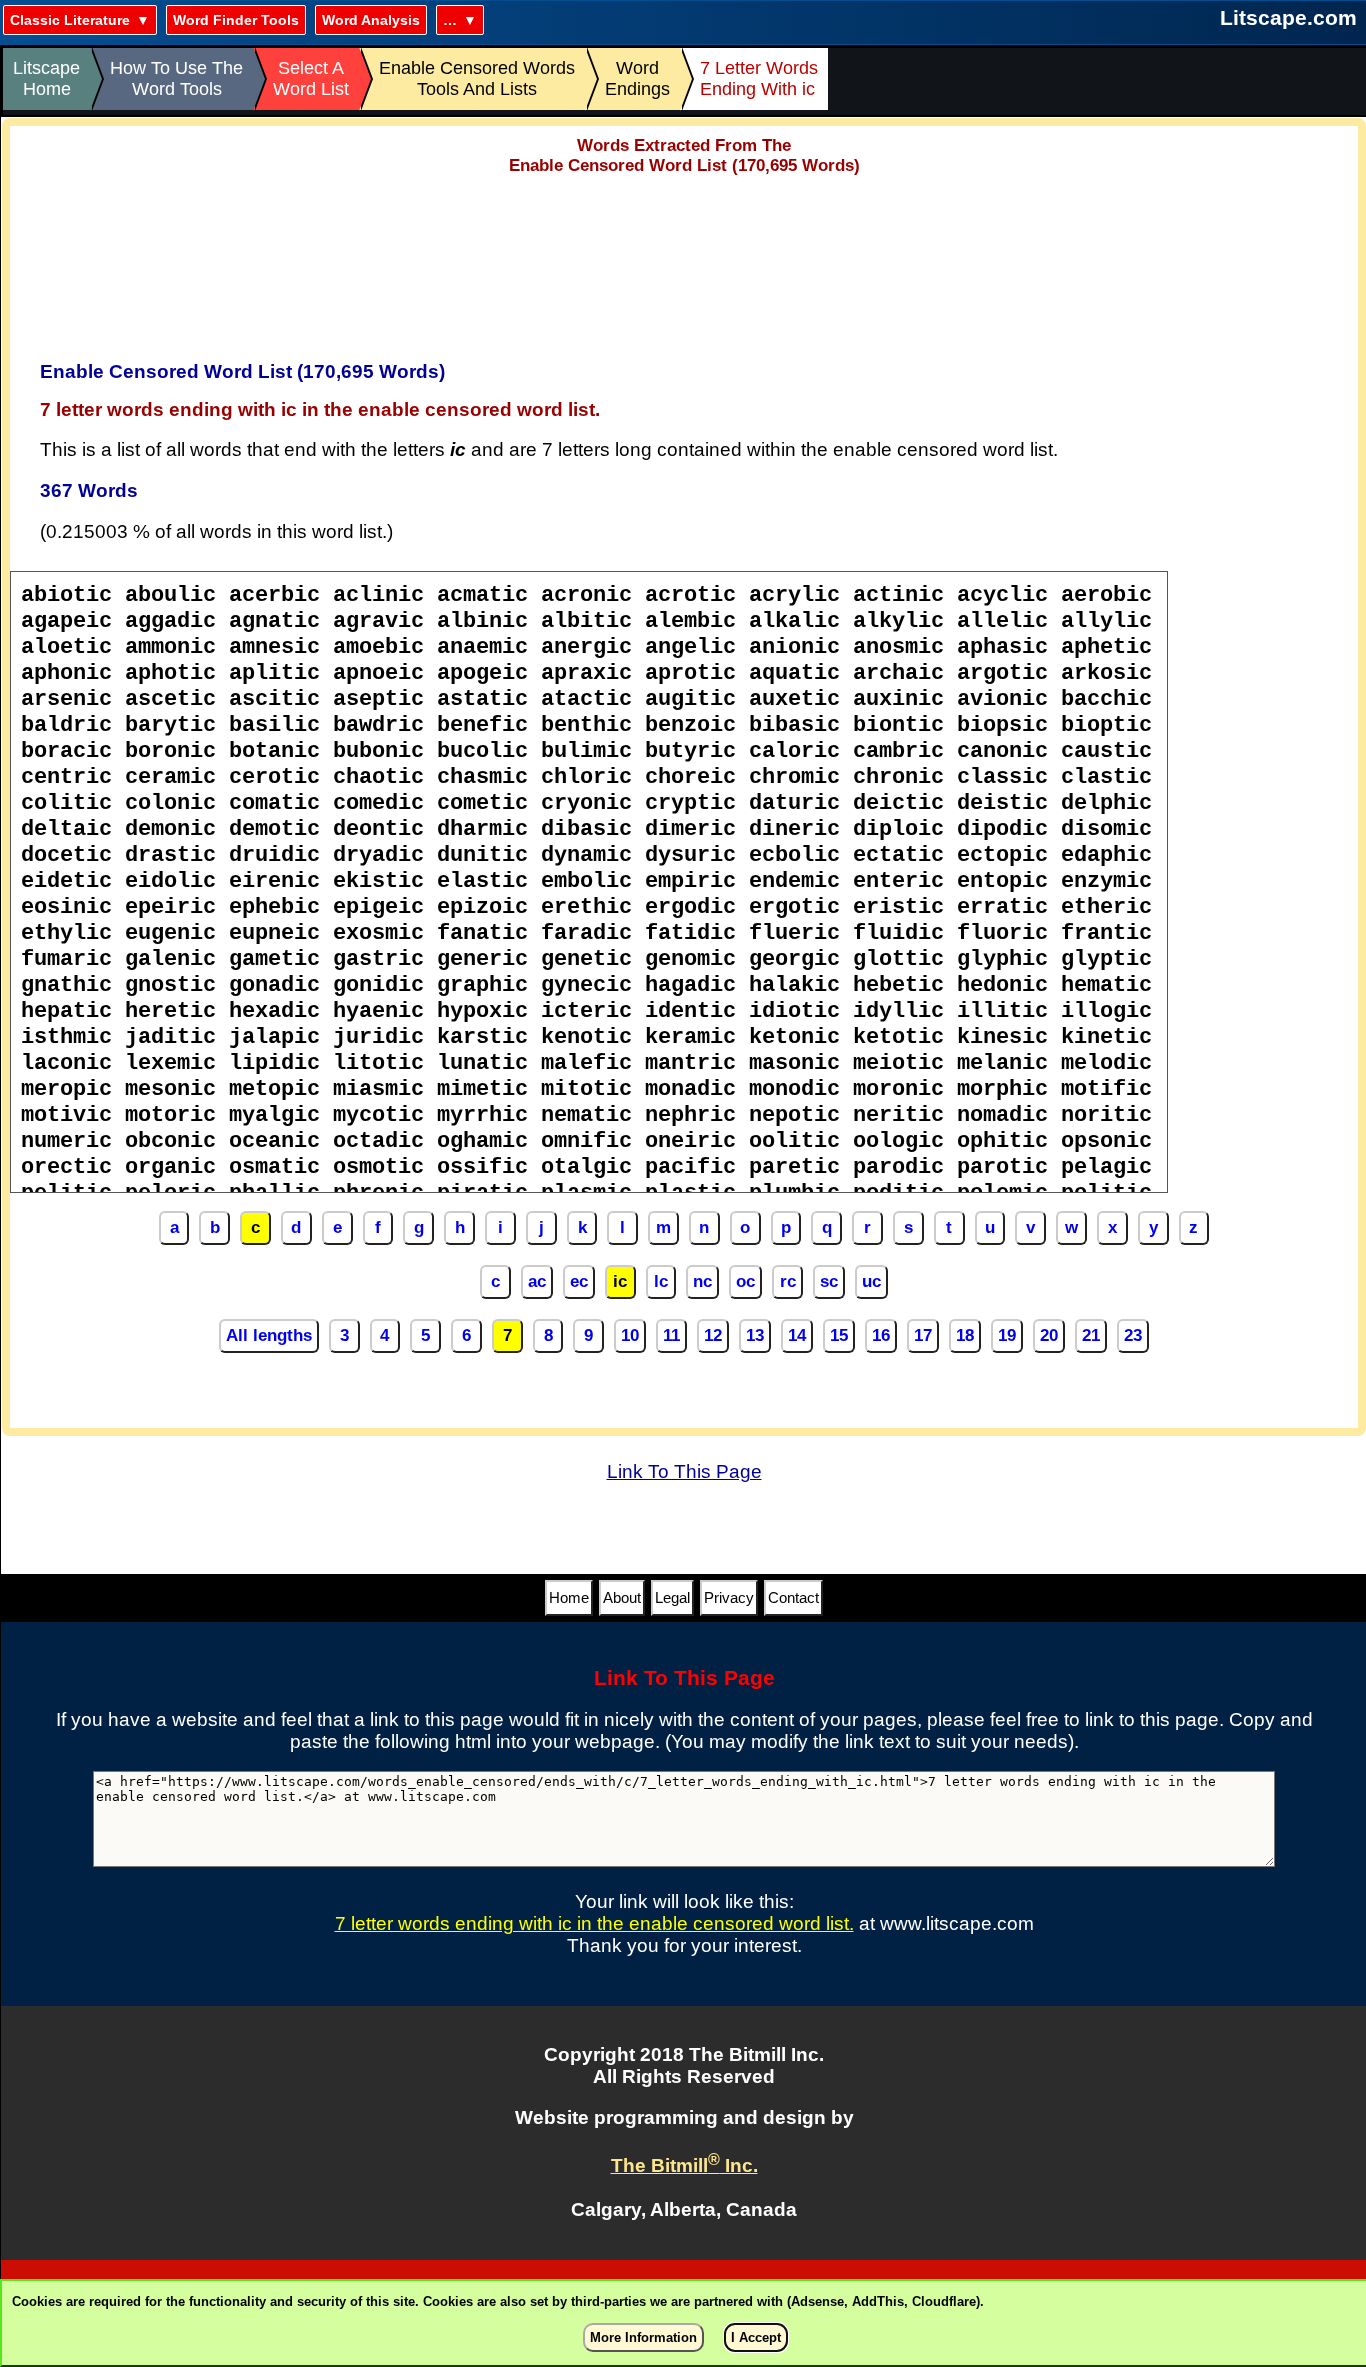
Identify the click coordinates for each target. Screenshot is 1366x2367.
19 (1007, 1335)
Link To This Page (684, 1471)
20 (1049, 1335)
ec (579, 1281)
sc (829, 1281)
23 (1133, 1335)
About (622, 1597)
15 (839, 1335)
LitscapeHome (46, 78)
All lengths (269, 1335)
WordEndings (637, 78)
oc (745, 1281)
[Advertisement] (684, 261)
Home (569, 1597)
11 (671, 1335)
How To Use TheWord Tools (176, 78)
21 (1091, 1335)
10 (630, 1335)
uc (871, 1281)
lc (661, 1281)
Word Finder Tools (236, 20)
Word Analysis (371, 20)
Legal (672, 1597)
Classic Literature (70, 20)
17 (923, 1335)
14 (797, 1335)
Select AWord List (311, 78)
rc (788, 1281)
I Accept (756, 2337)
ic (620, 1281)
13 (755, 1335)
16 (881, 1335)
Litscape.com (1288, 17)
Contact (793, 1597)
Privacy (729, 1597)
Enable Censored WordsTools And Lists (477, 78)
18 (965, 1335)
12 (713, 1335)
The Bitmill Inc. (684, 2165)
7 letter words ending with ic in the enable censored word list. (594, 1923)
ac (537, 1281)
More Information (643, 2337)
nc (702, 1281)
